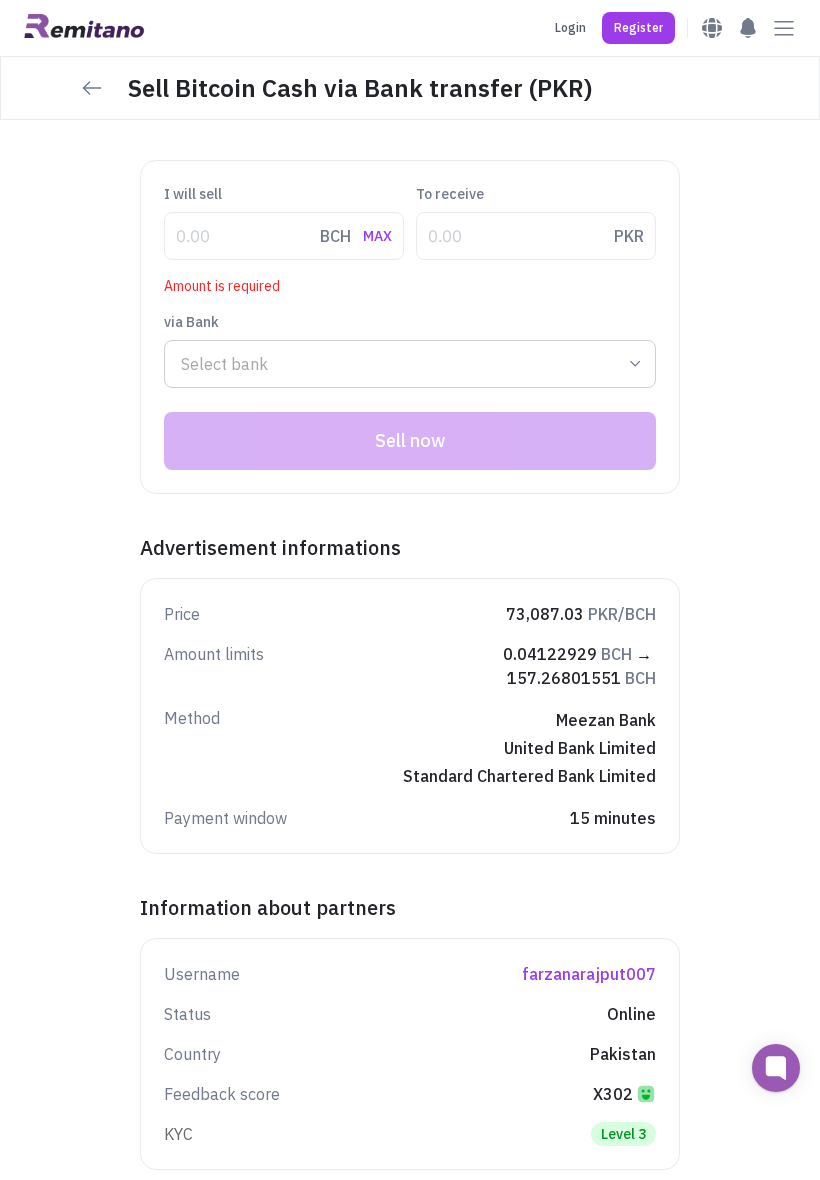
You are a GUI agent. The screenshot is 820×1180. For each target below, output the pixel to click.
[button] (638, 28)
